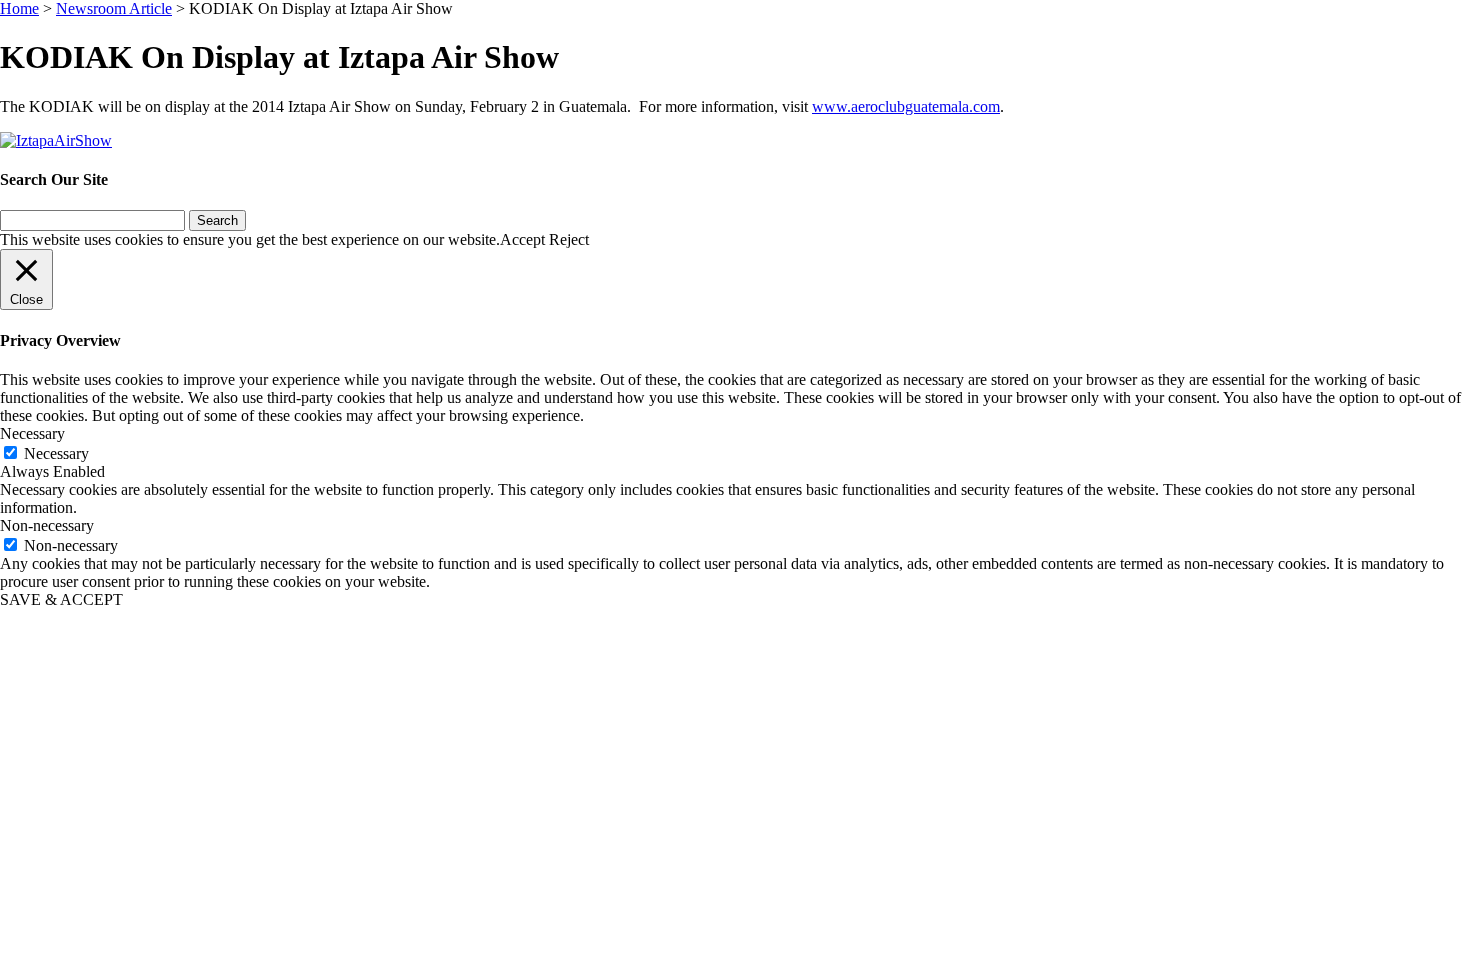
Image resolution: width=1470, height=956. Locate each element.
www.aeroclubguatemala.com (906, 106)
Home (19, 8)
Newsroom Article (114, 8)
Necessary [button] (32, 433)
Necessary (56, 453)
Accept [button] (522, 239)
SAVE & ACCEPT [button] (61, 599)
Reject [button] (569, 239)
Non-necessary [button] (47, 525)
